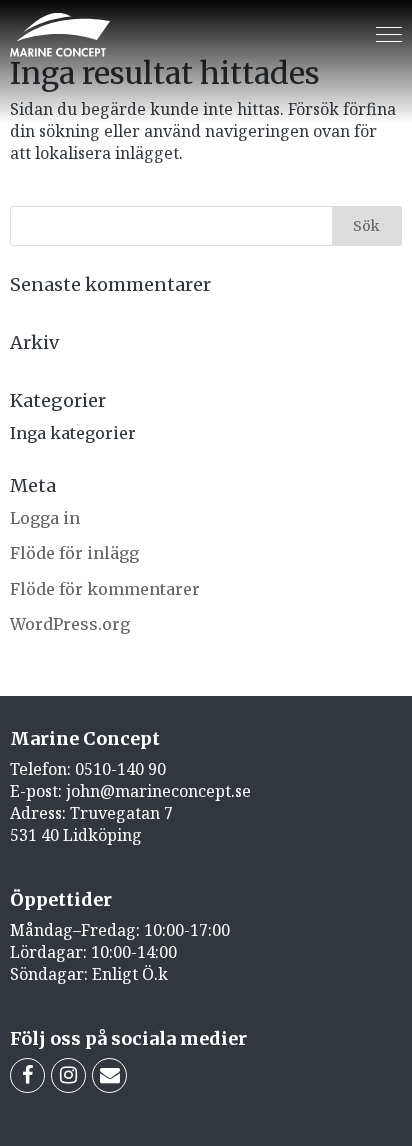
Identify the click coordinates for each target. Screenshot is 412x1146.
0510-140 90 (120, 769)
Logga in (45, 518)
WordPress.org (70, 624)
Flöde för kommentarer (105, 589)
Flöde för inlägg (74, 553)
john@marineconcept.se (158, 791)
